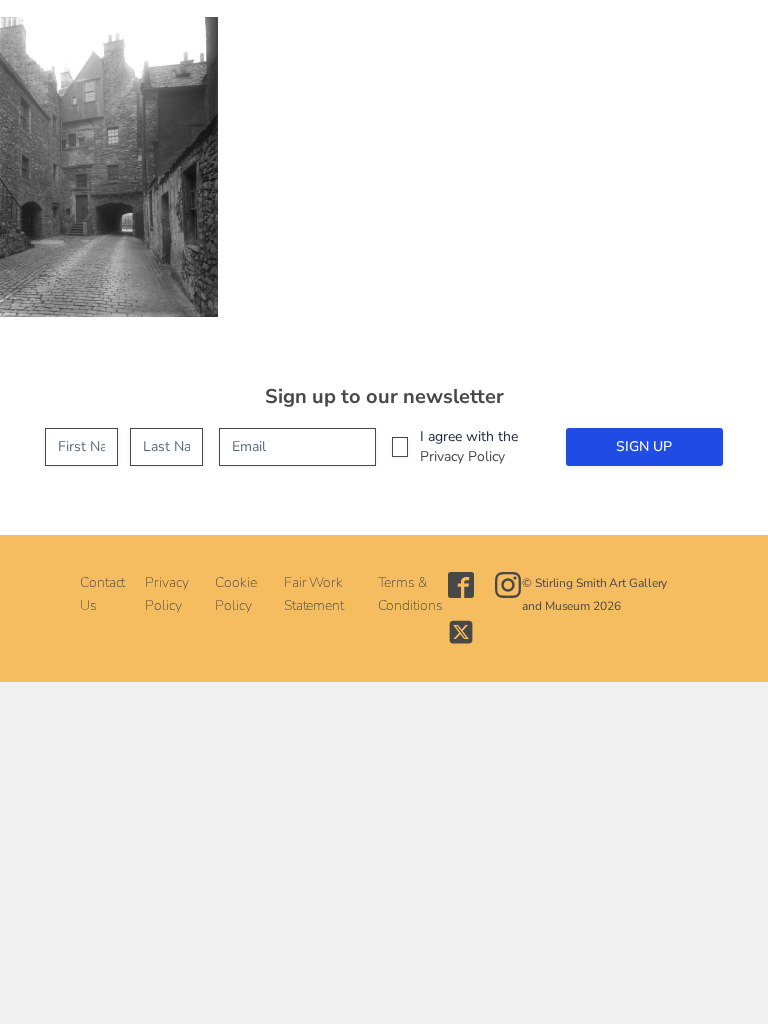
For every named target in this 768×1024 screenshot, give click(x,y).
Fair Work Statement (314, 593)
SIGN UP (644, 446)
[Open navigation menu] (340, 40)
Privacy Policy (462, 456)
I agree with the (469, 446)
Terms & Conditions (410, 593)
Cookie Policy (235, 593)
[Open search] (386, 40)
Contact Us (102, 593)
